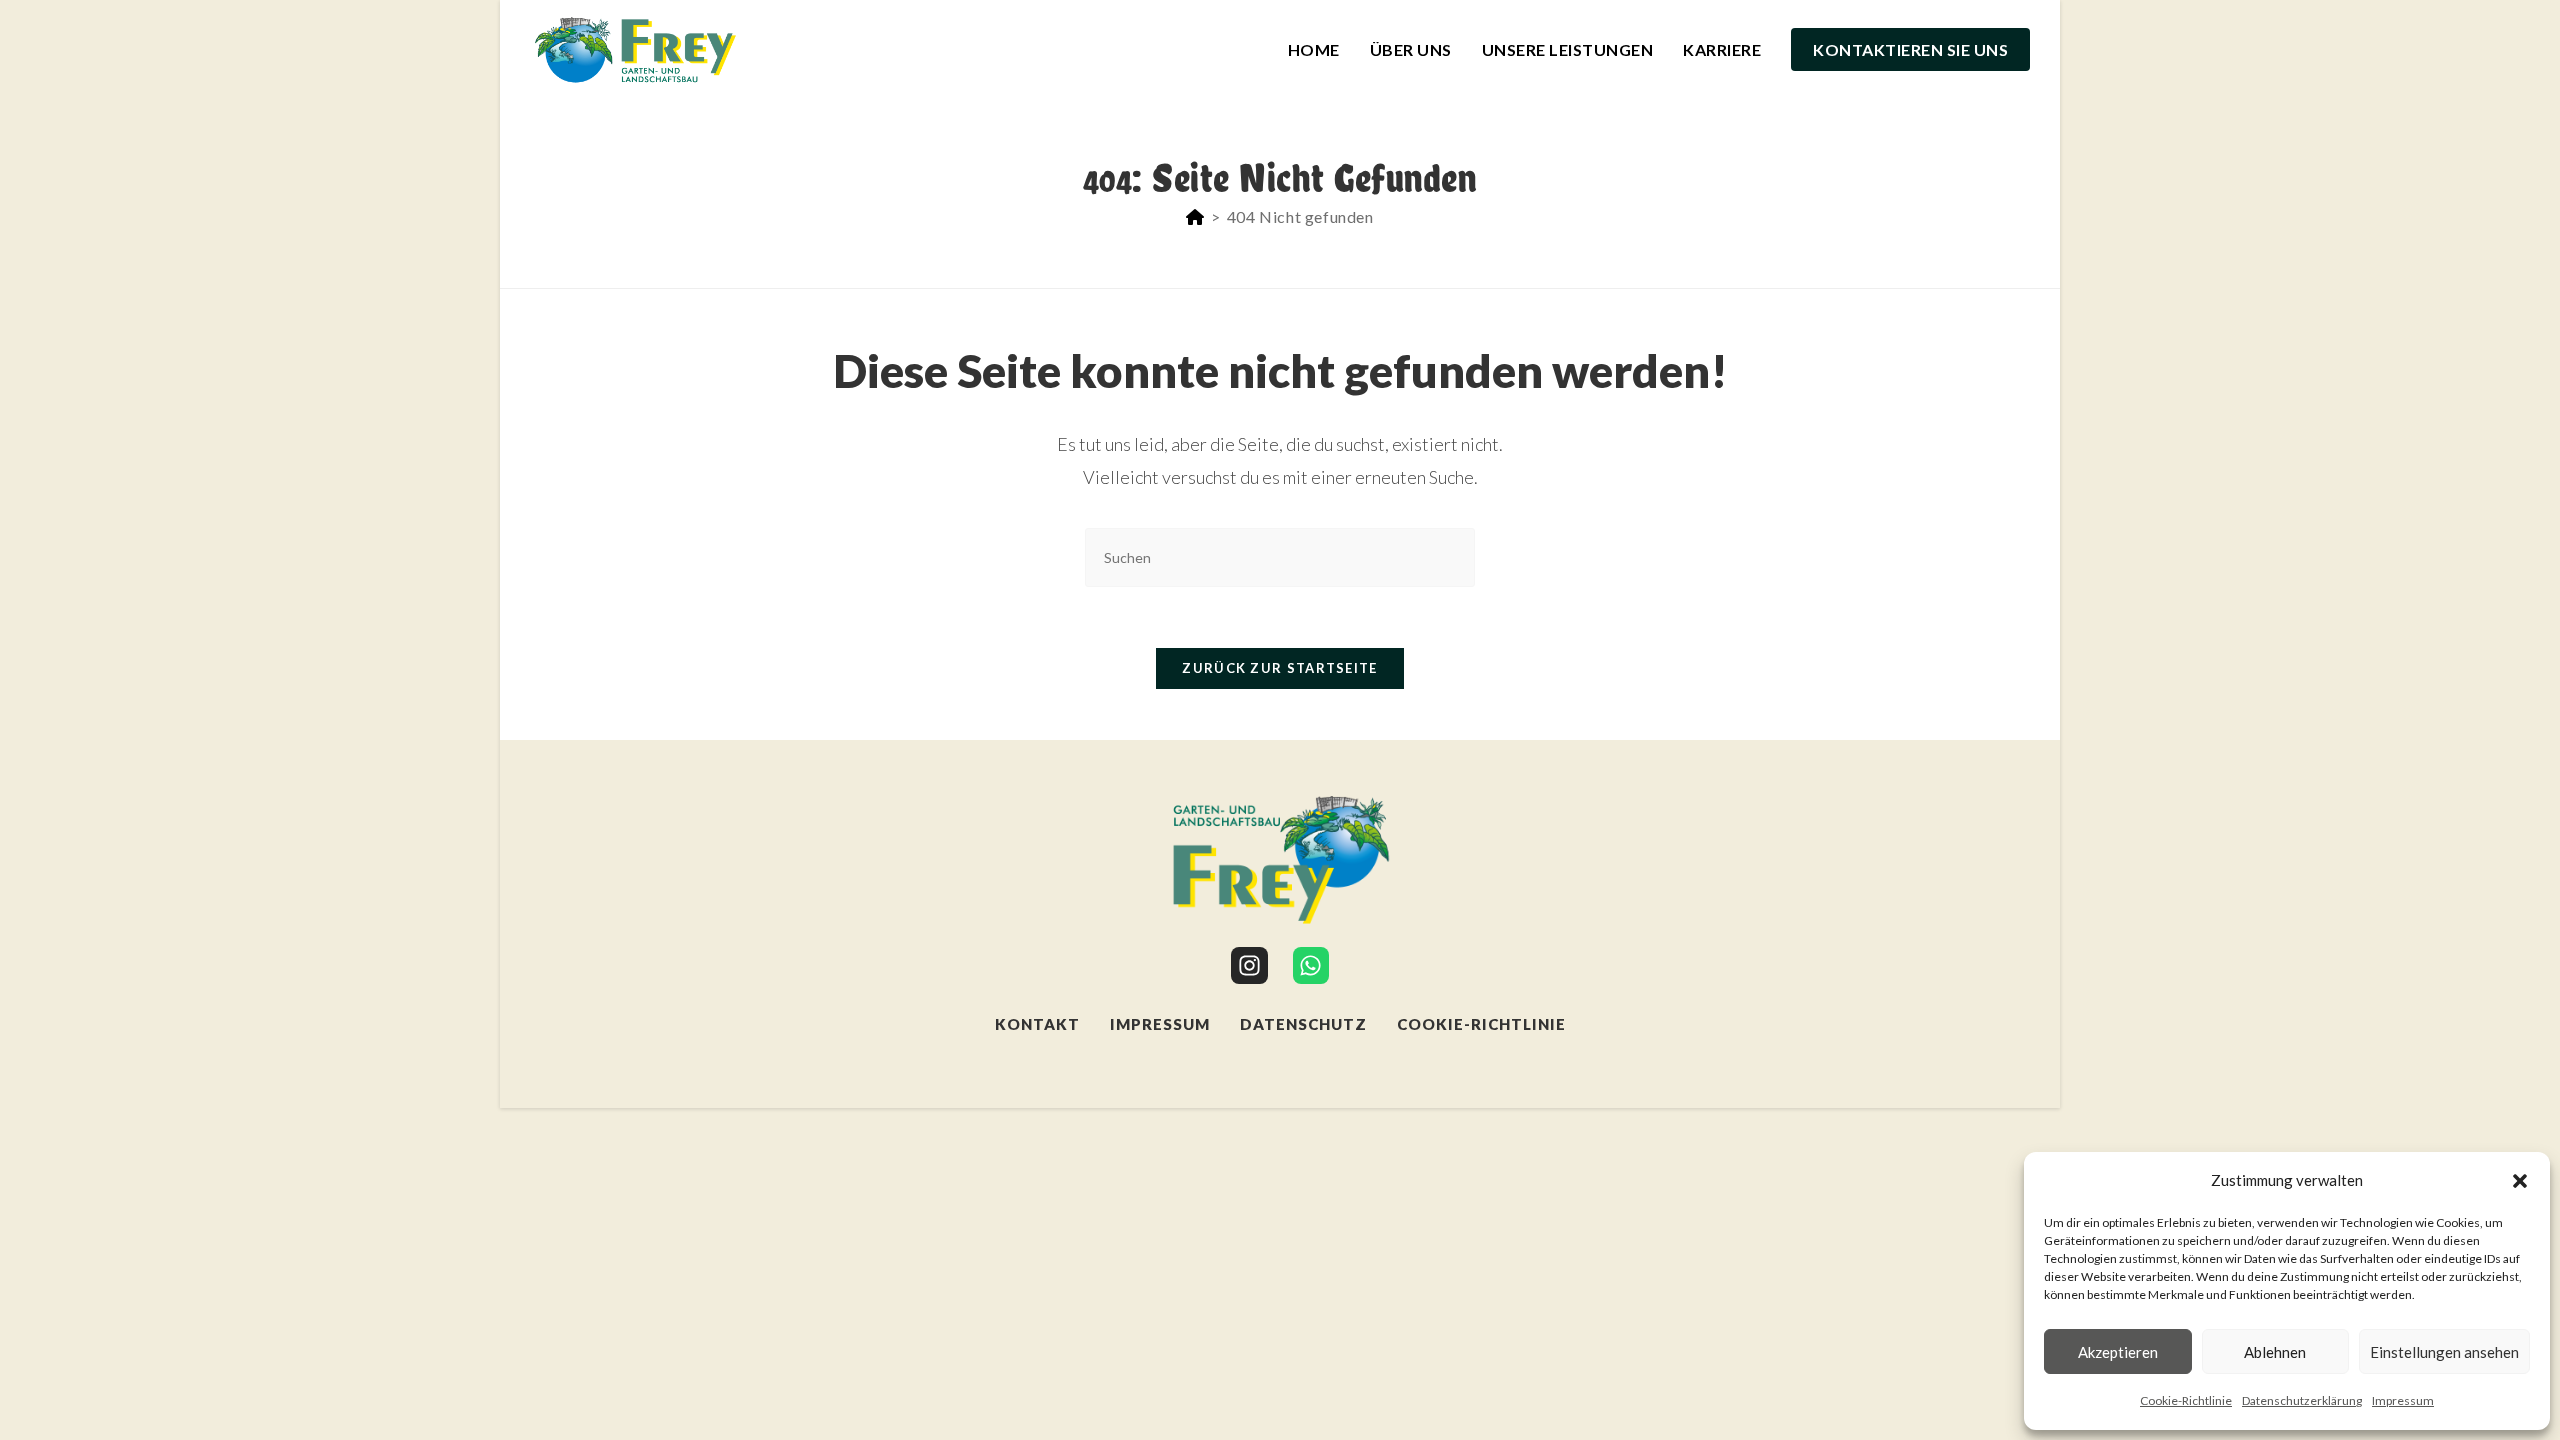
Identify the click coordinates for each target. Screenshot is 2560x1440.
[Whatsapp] (1311, 965)
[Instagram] (1249, 965)
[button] (2520, 1181)
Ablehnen (2275, 1352)
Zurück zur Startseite (1279, 668)
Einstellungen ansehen (2444, 1352)
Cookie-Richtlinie (2186, 1400)
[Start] (1195, 216)
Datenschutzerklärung (2302, 1400)
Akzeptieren (2118, 1352)
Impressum (2403, 1400)
